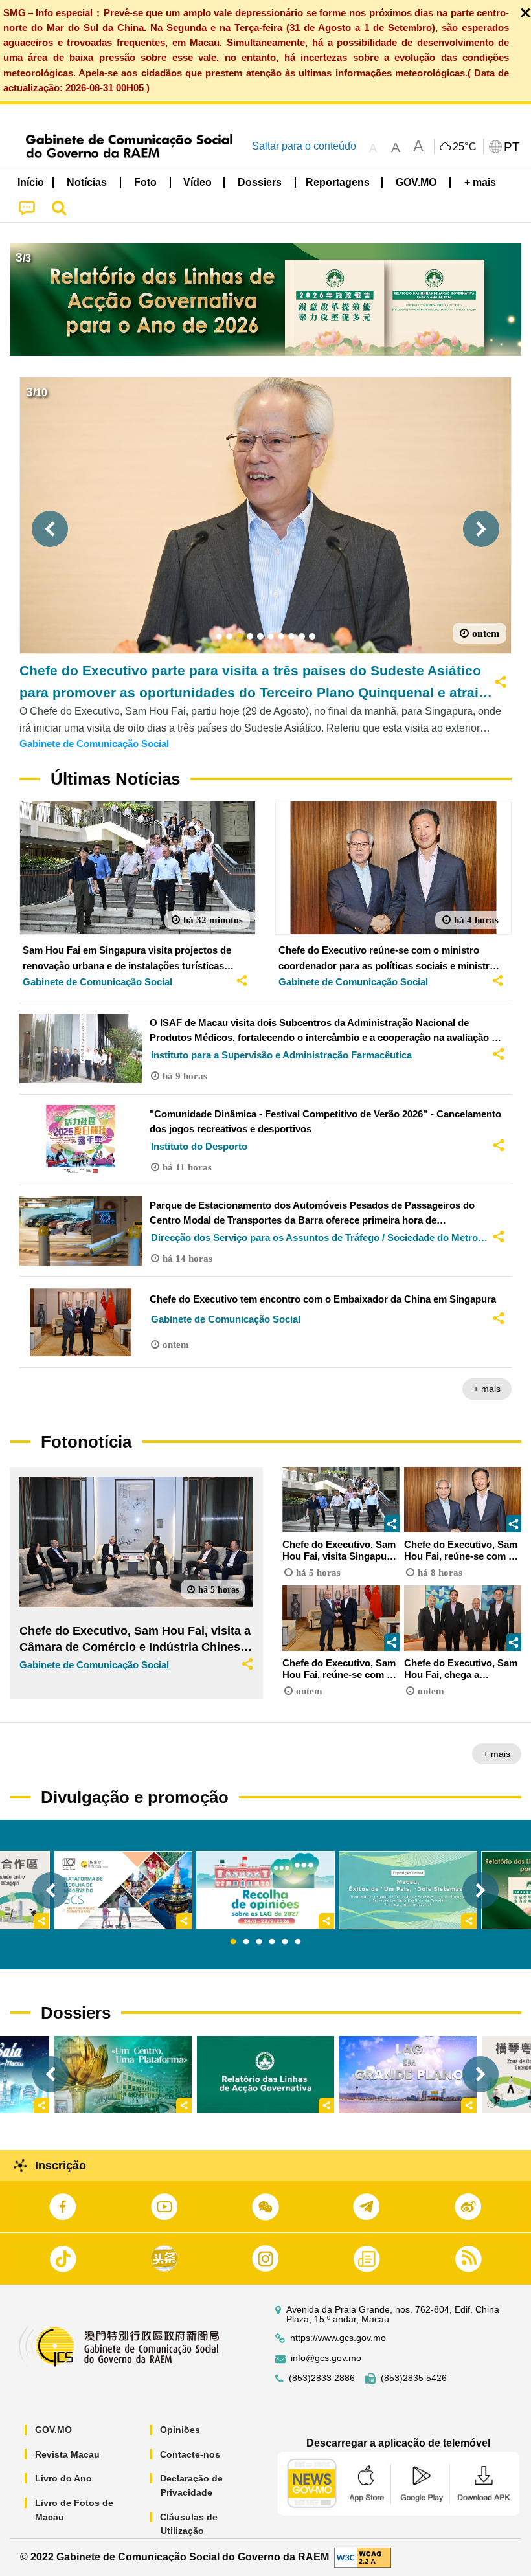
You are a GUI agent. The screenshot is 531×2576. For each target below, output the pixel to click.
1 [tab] (233, 1942)
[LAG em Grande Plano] (408, 2075)
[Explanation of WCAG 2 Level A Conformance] (363, 2556)
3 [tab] (259, 1942)
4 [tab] (272, 1942)
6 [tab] (298, 1942)
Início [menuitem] (31, 182)
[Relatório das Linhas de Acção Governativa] (265, 2075)
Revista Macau (67, 2454)
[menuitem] (87, 183)
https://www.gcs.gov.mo (338, 2338)
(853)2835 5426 (414, 2378)
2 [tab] (246, 1942)
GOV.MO (53, 2430)
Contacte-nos (190, 2454)
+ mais (487, 1389)
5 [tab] (285, 1942)
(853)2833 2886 (322, 2378)
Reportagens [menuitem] (338, 182)
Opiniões (180, 2430)
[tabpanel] (265, 1890)
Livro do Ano (63, 2478)
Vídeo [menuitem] (198, 182)
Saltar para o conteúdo (304, 146)
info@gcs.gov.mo (326, 2358)
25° (465, 147)
